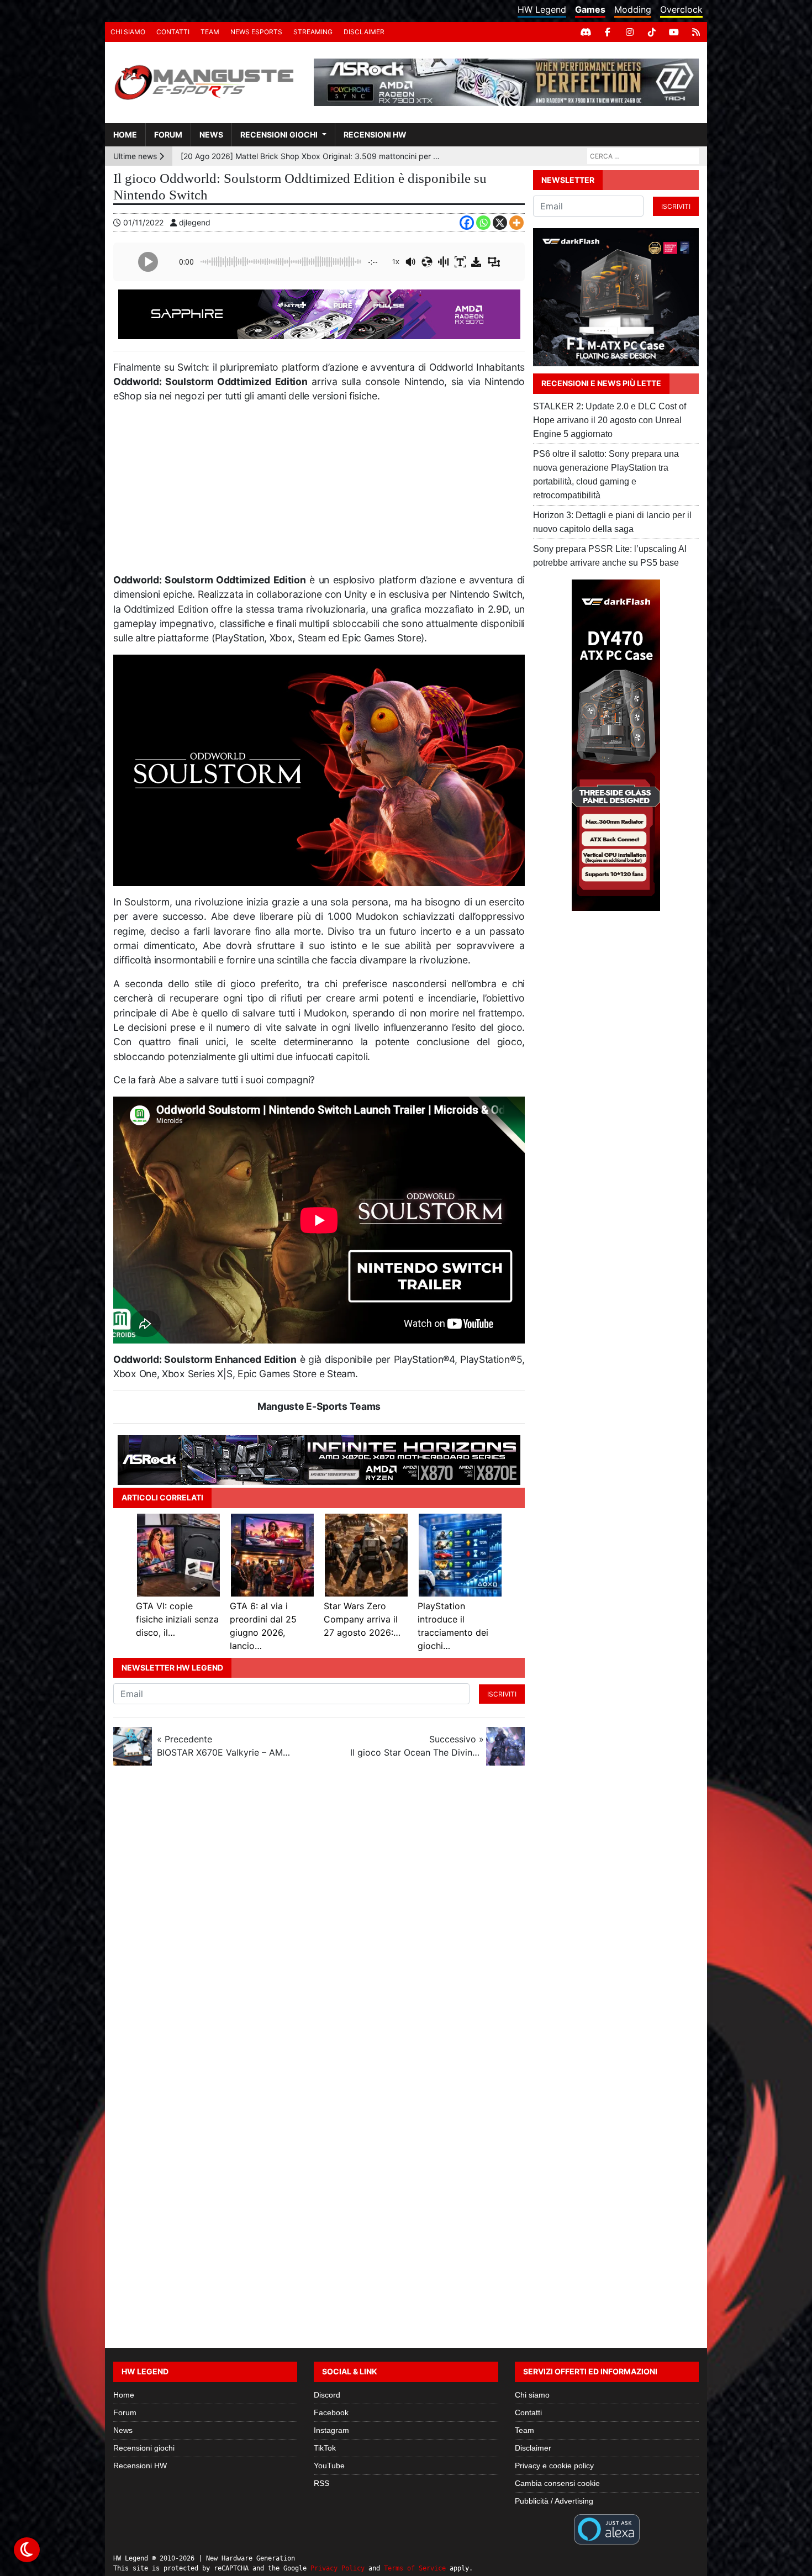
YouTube (329, 2466)
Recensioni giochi (279, 135)
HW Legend (542, 9)
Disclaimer (364, 32)
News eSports (256, 32)
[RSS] (696, 32)
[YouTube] (674, 32)
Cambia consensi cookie (557, 2483)
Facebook (331, 2412)
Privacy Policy (338, 2568)
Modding (633, 9)
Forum (168, 135)
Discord (327, 2395)
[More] (516, 223)
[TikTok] (652, 32)
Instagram (331, 2430)
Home (125, 135)
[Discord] (586, 32)
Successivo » (417, 1746)
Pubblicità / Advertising (554, 2501)
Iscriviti (502, 1694)
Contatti (173, 32)
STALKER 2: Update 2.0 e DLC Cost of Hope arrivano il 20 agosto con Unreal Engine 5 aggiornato (610, 420)
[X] (500, 223)
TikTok (325, 2448)
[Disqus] (406, 1921)
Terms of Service (415, 2568)
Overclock (681, 9)
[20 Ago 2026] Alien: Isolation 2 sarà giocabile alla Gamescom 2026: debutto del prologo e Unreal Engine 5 (312, 156)
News (211, 135)
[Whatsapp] (483, 223)
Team (210, 32)
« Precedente (224, 1746)
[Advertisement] (319, 493)
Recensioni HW (375, 135)
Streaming (313, 32)
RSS (321, 2483)
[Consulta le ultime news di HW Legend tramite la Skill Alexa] (607, 2528)
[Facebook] (608, 32)
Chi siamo (128, 32)
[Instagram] (630, 32)
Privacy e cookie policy (554, 2466)
